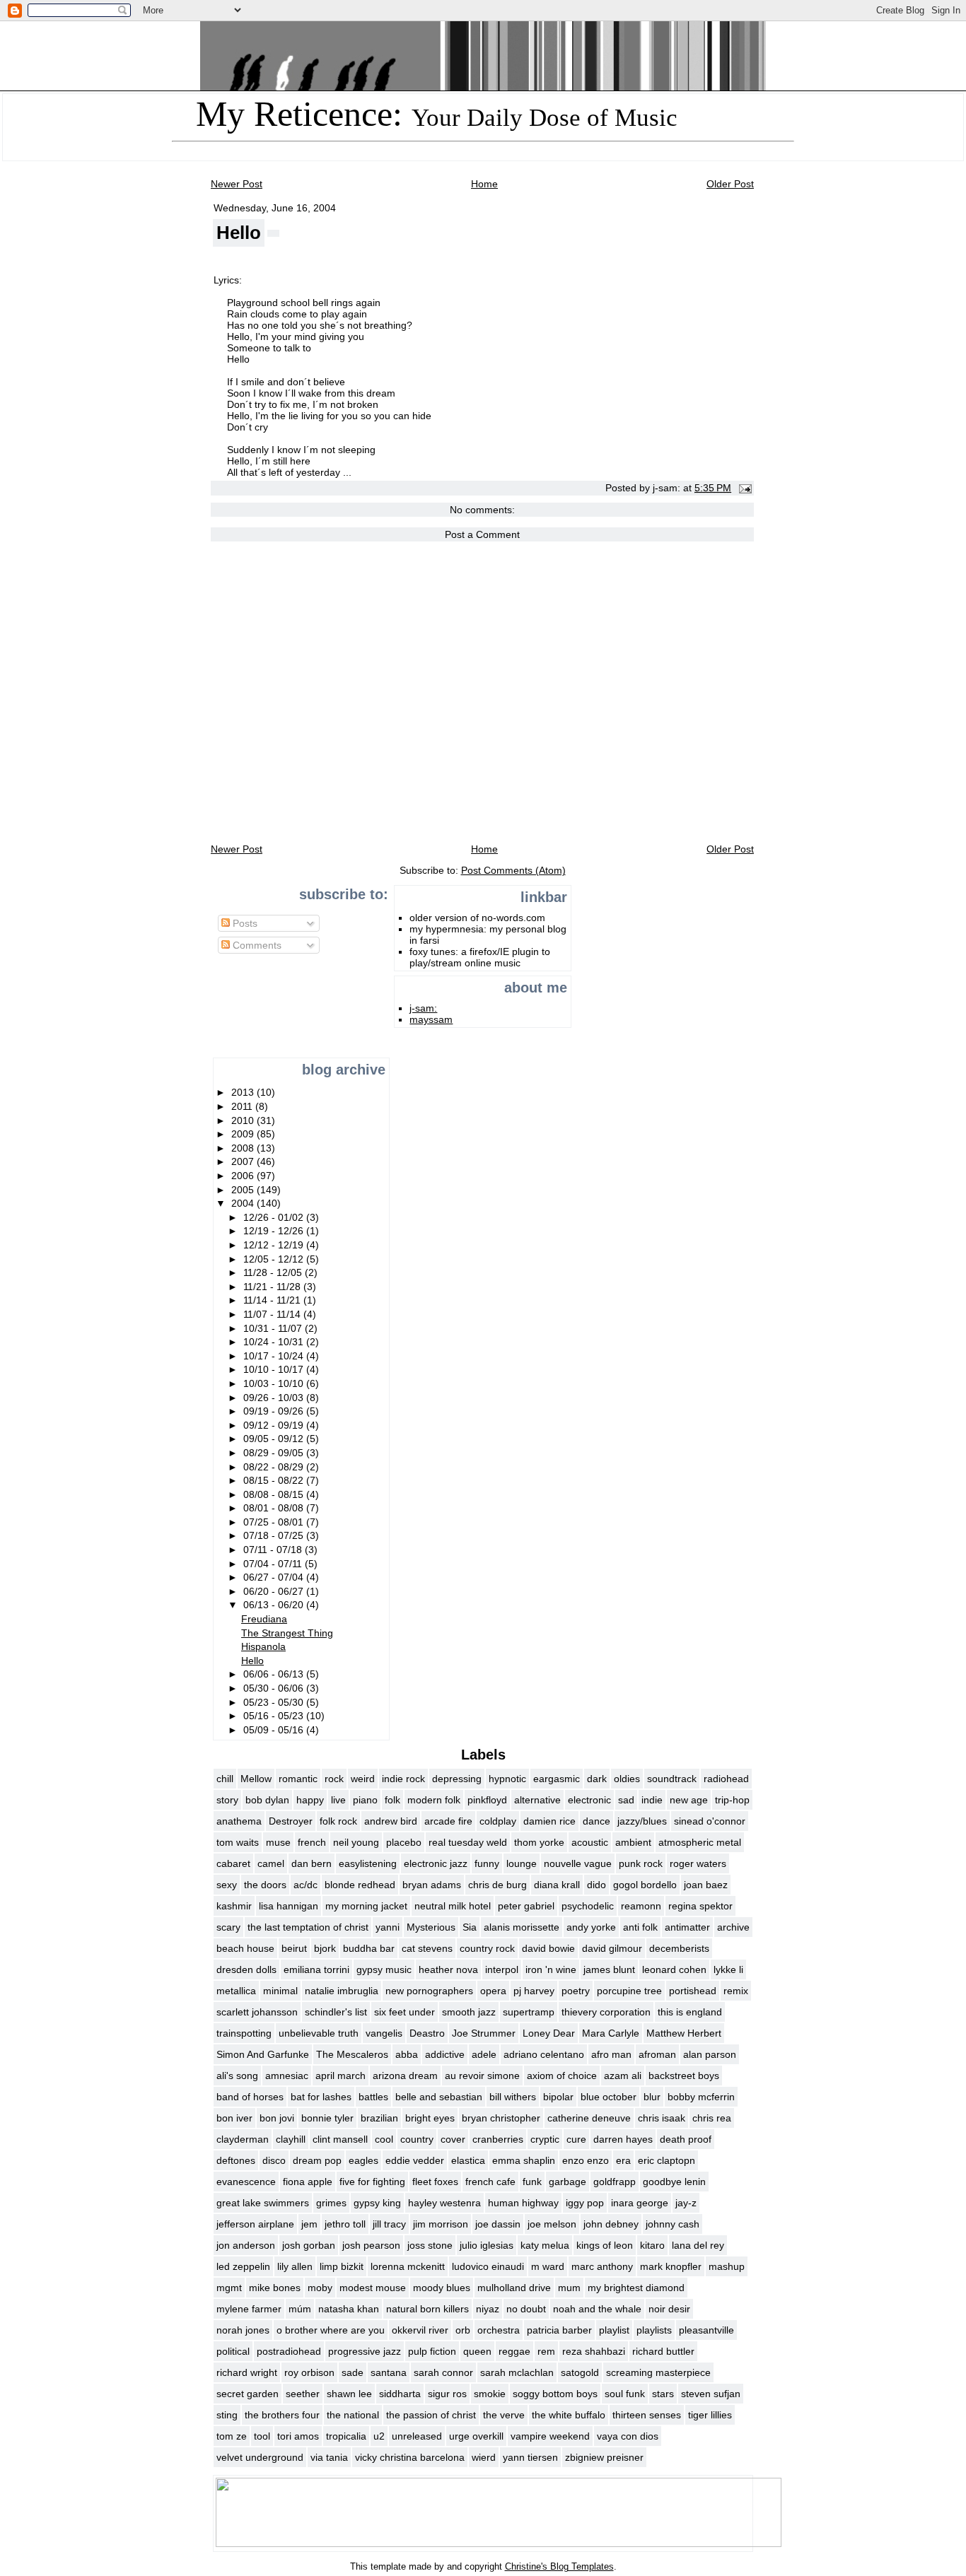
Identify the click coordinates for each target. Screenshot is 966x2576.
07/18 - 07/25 (275, 1535)
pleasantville (706, 2330)
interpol (502, 1969)
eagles (363, 2160)
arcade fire (448, 1821)
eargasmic (557, 1779)
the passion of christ (431, 2415)
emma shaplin (524, 2160)
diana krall (557, 1885)
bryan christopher (501, 2118)
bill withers (513, 2097)
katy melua (545, 2245)
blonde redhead (360, 1885)
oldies (627, 1779)
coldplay (498, 1821)
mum (569, 2288)
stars (663, 2394)
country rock (487, 1948)
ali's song (237, 2076)
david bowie (548, 1948)
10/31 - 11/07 (274, 1328)
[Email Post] (743, 488)
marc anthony (602, 2266)
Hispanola (263, 1646)
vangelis (384, 2033)
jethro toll (345, 2224)
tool (262, 2436)
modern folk (434, 1800)
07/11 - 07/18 (274, 1550)
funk (532, 2182)
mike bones (275, 2288)
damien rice (549, 1821)
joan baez (706, 1885)
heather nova (448, 1969)
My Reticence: (437, 114)
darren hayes (623, 2139)
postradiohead (289, 2351)
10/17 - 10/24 (275, 1356)
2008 (244, 1148)
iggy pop (585, 2203)
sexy (227, 1885)
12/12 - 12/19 (275, 1245)
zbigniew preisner (604, 2457)
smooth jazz (469, 2012)
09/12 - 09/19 (275, 1425)
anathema (239, 1821)
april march (341, 2076)
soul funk (625, 2394)
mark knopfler (671, 2266)
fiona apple (308, 2182)
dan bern (312, 1863)
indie (652, 1800)
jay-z (686, 2203)
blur (652, 2097)
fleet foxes (435, 2182)
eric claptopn (667, 2160)
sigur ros (447, 2394)
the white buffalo (569, 2415)
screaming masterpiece (658, 2372)
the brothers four (282, 2415)
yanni (388, 1927)
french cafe (490, 2182)
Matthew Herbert (684, 2033)
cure (576, 2139)
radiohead (726, 1779)
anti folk (640, 1927)
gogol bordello (645, 1885)
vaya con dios (628, 2436)
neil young (356, 1842)
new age (689, 1800)
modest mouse (373, 2288)
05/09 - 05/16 (275, 1730)
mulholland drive (514, 2288)
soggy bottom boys (555, 2394)
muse (278, 1842)
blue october (609, 2097)
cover (453, 2139)
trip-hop (732, 1800)
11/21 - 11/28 (273, 1287)
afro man (611, 2054)
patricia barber (559, 2330)
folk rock (338, 1821)
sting (227, 2415)
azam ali (623, 2076)
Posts (244, 923)
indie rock (403, 1779)
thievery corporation (606, 2012)
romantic (298, 1779)
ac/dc (305, 1885)
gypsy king (377, 2203)
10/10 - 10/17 (275, 1369)
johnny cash (673, 2224)
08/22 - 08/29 (275, 1467)
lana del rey (698, 2245)
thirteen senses (647, 2415)
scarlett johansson (257, 2012)
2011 (243, 1106)
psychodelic (588, 1906)
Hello (239, 233)
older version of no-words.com (477, 918)
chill (225, 1779)
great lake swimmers (263, 2203)
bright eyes (430, 2118)
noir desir (669, 2309)
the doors (265, 1885)
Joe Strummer (484, 2033)
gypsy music (384, 1969)
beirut (294, 1948)
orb (463, 2330)
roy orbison (309, 2372)
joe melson (552, 2224)
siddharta (400, 2394)
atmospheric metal (700, 1842)
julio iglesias (487, 2245)
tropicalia (346, 2436)
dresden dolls (246, 1969)
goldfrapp (615, 2182)
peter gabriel (526, 1906)
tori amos (298, 2436)
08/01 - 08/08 (275, 1508)
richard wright (247, 2372)
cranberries (498, 2139)
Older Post (730, 184)
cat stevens (427, 1948)
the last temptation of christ (308, 1927)
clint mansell (340, 2139)
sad (626, 1800)
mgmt (229, 2288)
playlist (614, 2330)
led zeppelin (243, 2266)
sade (353, 2372)
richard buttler (663, 2351)
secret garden (248, 2394)
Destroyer (291, 1821)
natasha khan (349, 2309)
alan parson (710, 2054)
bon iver (234, 2118)
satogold (580, 2372)
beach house (245, 1948)
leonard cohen (674, 1969)
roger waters (698, 1863)
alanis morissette (522, 1927)
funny (487, 1863)
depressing (457, 1779)
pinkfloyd (487, 1800)
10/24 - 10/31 (275, 1342)
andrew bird (391, 1821)
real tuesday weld (468, 1842)
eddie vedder (415, 2160)
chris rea (712, 2118)
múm (300, 2309)
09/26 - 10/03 (275, 1398)
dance (597, 1821)
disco (274, 2160)
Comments (256, 945)
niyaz (488, 2309)
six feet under (405, 2012)
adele (484, 2054)
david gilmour (612, 1948)
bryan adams (432, 1885)
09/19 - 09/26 (275, 1411)
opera (493, 1991)
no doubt (526, 2309)
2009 (244, 1134)
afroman (657, 2054)
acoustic (590, 1842)
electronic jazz (436, 1863)
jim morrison (441, 2224)
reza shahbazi (594, 2351)
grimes (331, 2203)
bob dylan (267, 1800)
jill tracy (389, 2224)
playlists (654, 2330)
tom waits (238, 1842)
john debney (611, 2224)
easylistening (368, 1863)
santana (389, 2372)
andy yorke (591, 1927)
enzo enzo (586, 2160)
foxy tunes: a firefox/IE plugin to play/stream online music (480, 957)
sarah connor (443, 2372)
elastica (468, 2160)
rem (546, 2351)
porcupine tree (629, 1991)
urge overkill (476, 2436)
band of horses (250, 2097)
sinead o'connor (710, 1821)
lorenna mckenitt (408, 2266)
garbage (568, 2182)
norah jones (243, 2330)
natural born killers (427, 2309)
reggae (514, 2351)
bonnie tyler (327, 2118)
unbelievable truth (319, 2033)
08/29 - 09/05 (275, 1453)
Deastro (427, 2033)
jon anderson (246, 2245)
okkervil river (420, 2330)
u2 (379, 2436)
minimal (280, 1991)
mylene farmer (249, 2309)
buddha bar (369, 1948)
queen (477, 2351)
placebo (404, 1842)
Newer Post (237, 184)
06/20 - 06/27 (275, 1591)
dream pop (317, 2160)
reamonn (641, 1906)
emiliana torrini (316, 1969)
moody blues (442, 2288)
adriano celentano (544, 2054)
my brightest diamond (636, 2288)
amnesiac (287, 2076)
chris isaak (662, 2118)
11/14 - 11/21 (273, 1300)
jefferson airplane (255, 2224)
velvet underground (260, 2457)
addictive (445, 2054)
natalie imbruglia (342, 1991)
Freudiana (264, 1619)
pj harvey (534, 1991)
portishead (693, 1991)
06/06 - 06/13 (275, 1674)
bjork (325, 1948)
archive (733, 1927)
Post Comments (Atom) (513, 870)
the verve (504, 2415)
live (338, 1800)
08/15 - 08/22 (275, 1480)
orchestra (499, 2330)
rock (334, 1779)
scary (228, 1927)
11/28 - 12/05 (274, 1272)
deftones (236, 2160)
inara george (640, 2203)
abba (407, 2054)
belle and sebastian (439, 2097)
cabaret (233, 1863)
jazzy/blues (642, 1821)
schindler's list (336, 2012)
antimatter (687, 1927)
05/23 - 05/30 (275, 1702)
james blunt (609, 1969)
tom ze (232, 2436)
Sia (470, 1927)
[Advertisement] (257, 1007)
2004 (244, 1203)
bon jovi (277, 2118)
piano (365, 1800)
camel (271, 1863)
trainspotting (244, 2033)
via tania (329, 2457)
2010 (244, 1120)
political (233, 2351)
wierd (484, 2457)
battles (373, 2097)
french (312, 1842)
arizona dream (405, 2076)
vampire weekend (550, 2436)
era (623, 2160)
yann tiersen (530, 2457)
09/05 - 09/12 (275, 1439)
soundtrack (672, 1779)
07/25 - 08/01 (275, 1522)
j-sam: (423, 1008)
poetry (576, 1991)
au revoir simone (482, 2076)
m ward (548, 2266)
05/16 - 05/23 (275, 1716)
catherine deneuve (589, 2118)
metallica (236, 1991)
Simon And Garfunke (263, 2054)
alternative (537, 1800)
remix (736, 1991)
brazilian (379, 2118)
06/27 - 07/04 (275, 1577)
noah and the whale (597, 2309)
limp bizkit (342, 2266)
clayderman (243, 2139)
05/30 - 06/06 (275, 1688)
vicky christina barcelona (410, 2457)
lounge (522, 1863)
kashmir (234, 1906)
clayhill (291, 2139)
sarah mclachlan (517, 2372)
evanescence (246, 2182)
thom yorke (539, 1842)
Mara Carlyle (611, 2033)
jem (309, 2224)
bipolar (558, 2097)
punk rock (641, 1863)
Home (484, 184)
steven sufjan (711, 2394)
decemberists (679, 1948)
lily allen (295, 2266)
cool (384, 2139)
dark (597, 1779)
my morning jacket (366, 1906)
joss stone (430, 2245)
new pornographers (429, 1991)
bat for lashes (321, 2097)
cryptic (545, 2139)
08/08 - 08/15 (275, 1494)
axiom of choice (562, 2076)
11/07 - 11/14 (273, 1314)
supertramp (529, 2012)
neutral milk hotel (453, 1906)
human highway (523, 2203)
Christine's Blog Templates (559, 2566)
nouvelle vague (578, 1863)
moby (320, 2288)
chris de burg (497, 1885)
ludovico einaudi (488, 2266)
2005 (244, 1190)
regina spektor (700, 1906)
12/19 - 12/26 (275, 1231)
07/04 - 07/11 (274, 1564)
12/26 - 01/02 (275, 1217)
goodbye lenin (674, 2182)
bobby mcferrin (701, 2097)
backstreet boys (684, 2076)
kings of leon (605, 2245)
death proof (686, 2139)
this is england (690, 2012)
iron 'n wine (551, 1969)
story (227, 1800)
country (417, 2139)
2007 (244, 1161)
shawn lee (349, 2394)
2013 (244, 1092)
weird (363, 1779)
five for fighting (372, 2182)
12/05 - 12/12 (275, 1259)
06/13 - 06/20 (275, 1605)
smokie (490, 2394)
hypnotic (507, 1779)
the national (353, 2415)
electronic (589, 1800)
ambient (633, 1842)
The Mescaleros (352, 2054)
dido (597, 1885)
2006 (244, 1176)
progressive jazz (365, 2351)
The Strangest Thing (287, 1633)
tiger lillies (710, 2415)
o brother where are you (331, 2330)
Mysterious (431, 1927)
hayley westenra (444, 2203)
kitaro (652, 2245)
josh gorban (309, 2245)
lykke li (728, 1969)
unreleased (417, 2436)
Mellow (256, 1779)
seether (303, 2394)
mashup (727, 2266)
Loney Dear (549, 2033)
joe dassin (498, 2224)
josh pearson (371, 2245)
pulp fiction (432, 2351)
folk (392, 1800)
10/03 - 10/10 (275, 1383)
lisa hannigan (289, 1906)
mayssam (431, 1019)
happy (310, 1800)
